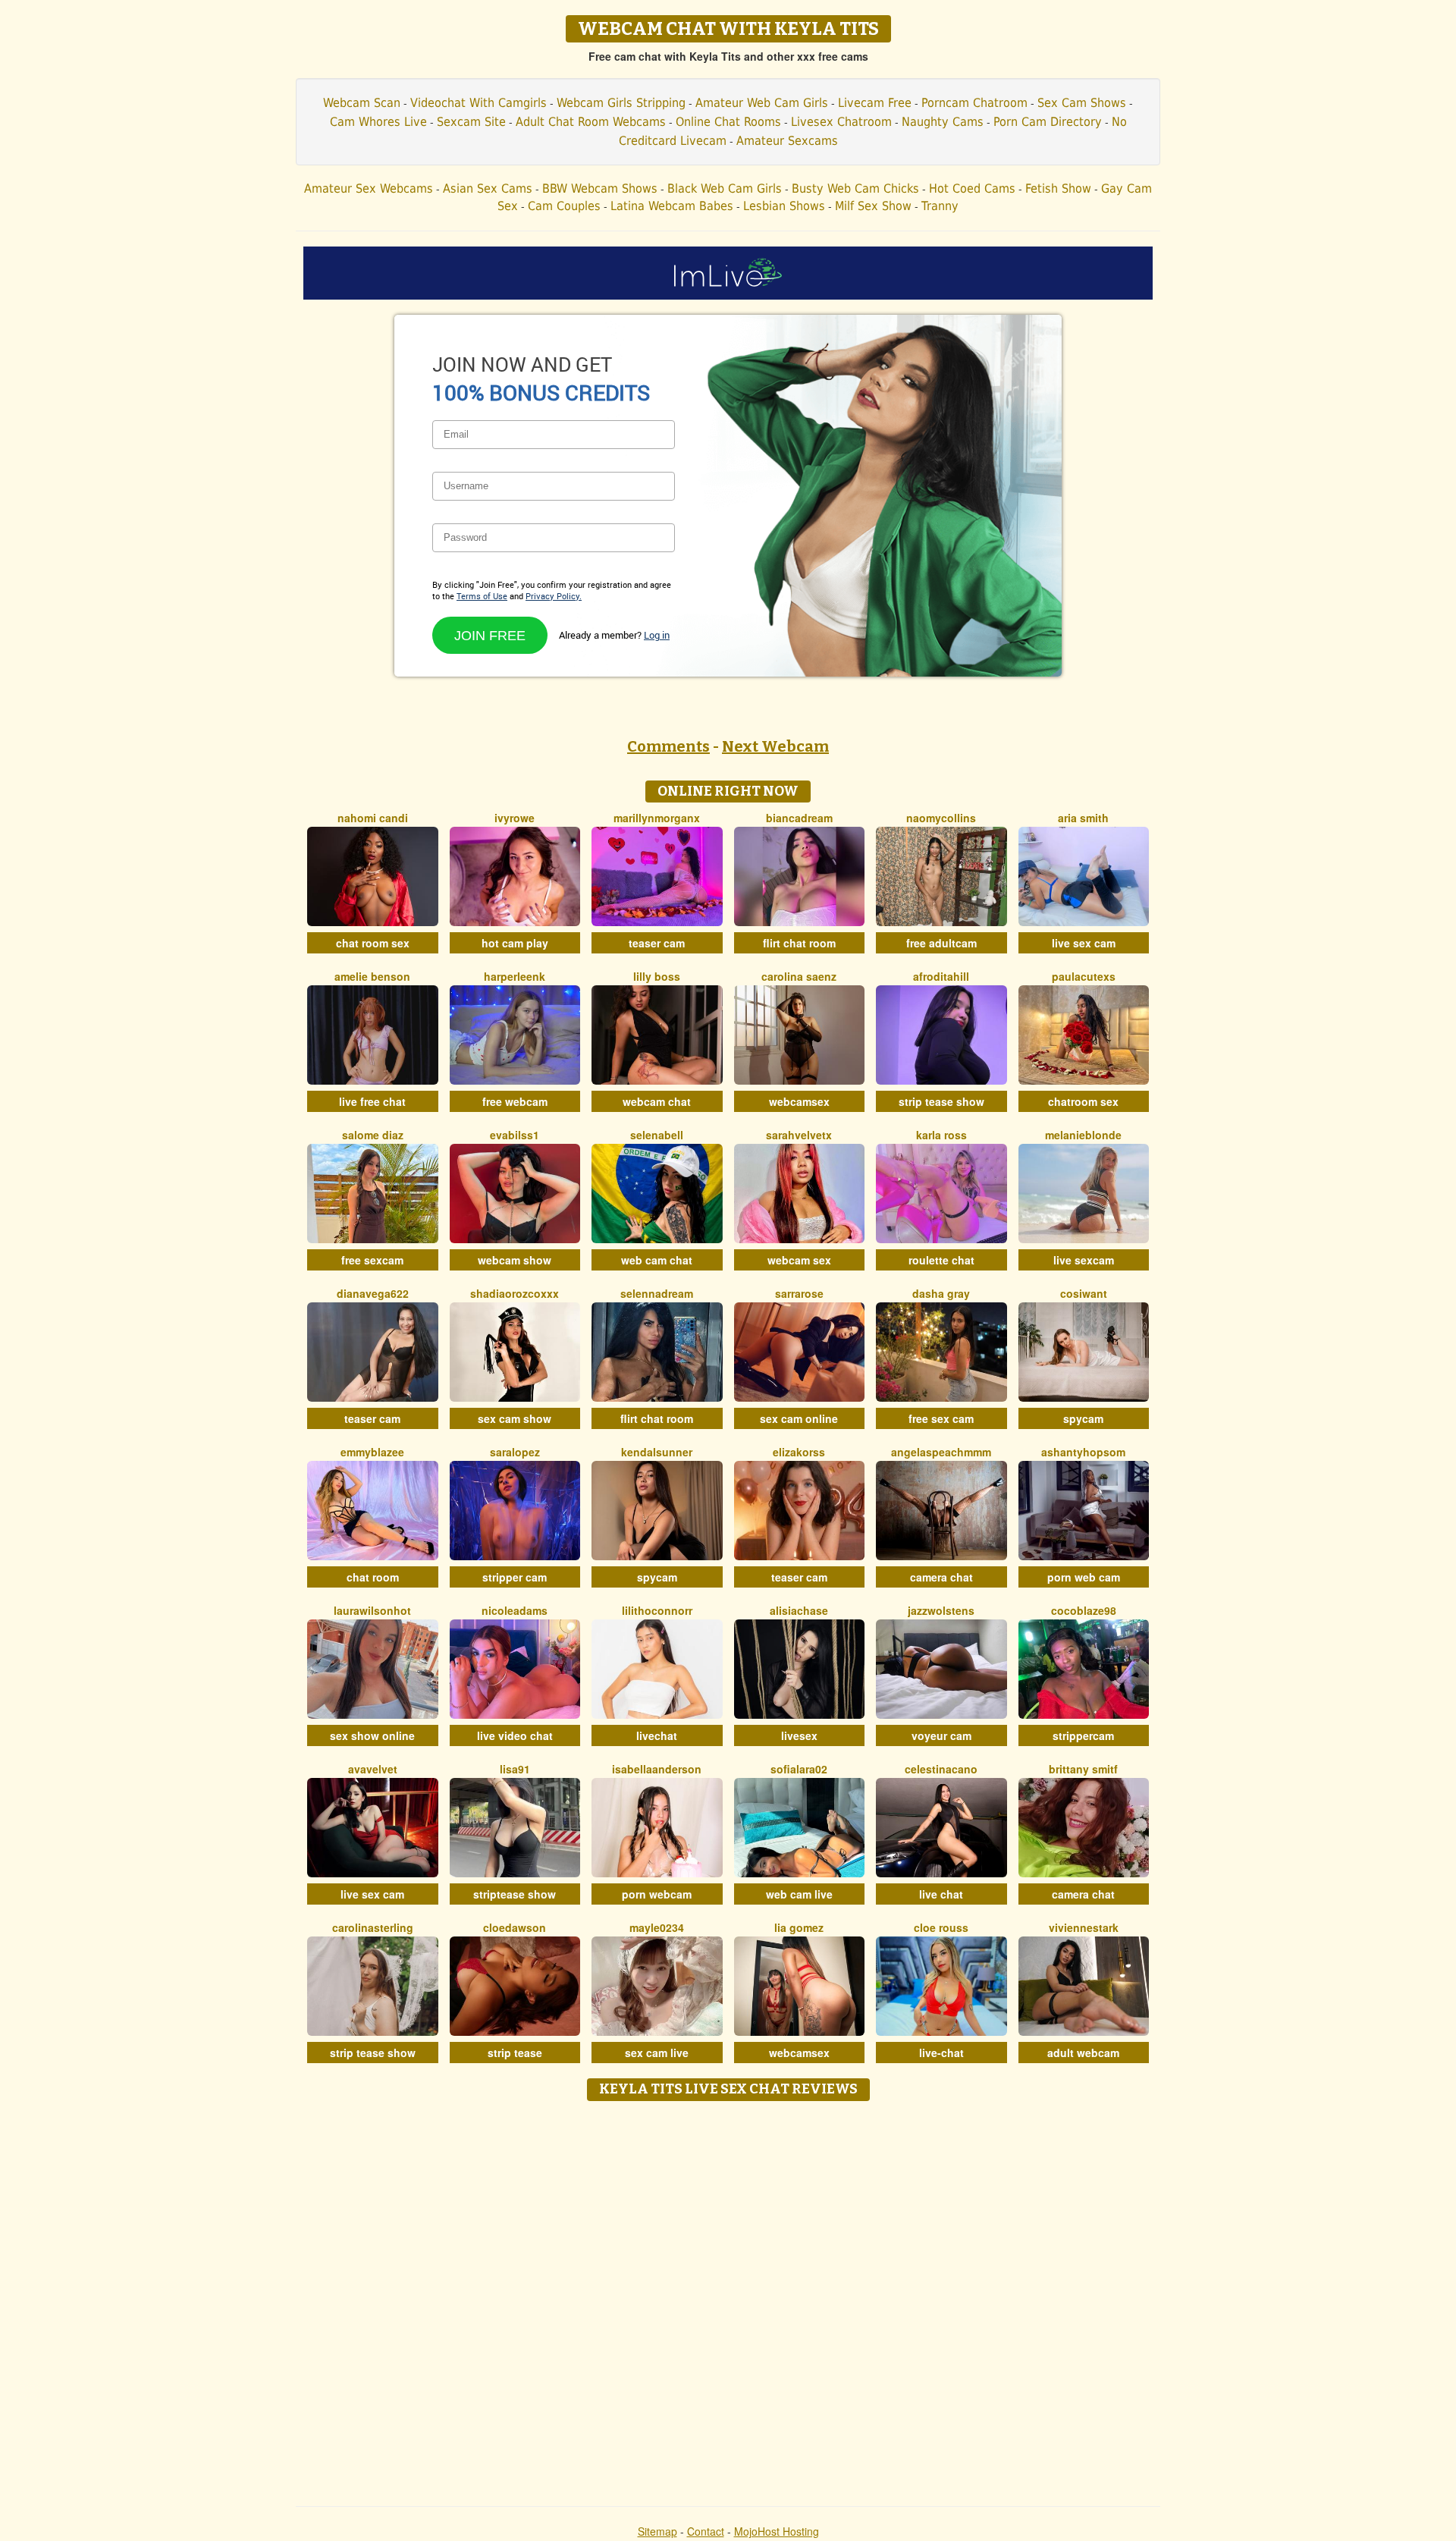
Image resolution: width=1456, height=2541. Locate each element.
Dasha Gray (941, 1293)
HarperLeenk (515, 976)
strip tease (515, 2053)
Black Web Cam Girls (725, 188)
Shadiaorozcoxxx (515, 1293)
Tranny (940, 206)
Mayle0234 (657, 1927)
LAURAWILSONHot (372, 1610)
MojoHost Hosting (777, 2531)
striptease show (515, 1894)
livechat (657, 1735)
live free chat (372, 1101)
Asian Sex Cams (488, 188)
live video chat (515, 1735)
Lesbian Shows (784, 206)
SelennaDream (657, 1293)
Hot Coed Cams (972, 188)
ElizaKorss (799, 1452)
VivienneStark (1084, 1927)
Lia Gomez (799, 1927)
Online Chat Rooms (728, 122)
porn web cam (1084, 1577)
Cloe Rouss (941, 1927)
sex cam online (799, 1418)
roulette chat (941, 1260)
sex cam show (515, 1418)
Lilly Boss (657, 976)
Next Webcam (775, 746)
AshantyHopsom (1083, 1452)
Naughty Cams (943, 122)
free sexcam (372, 1260)
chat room (373, 1577)
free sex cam (941, 1418)
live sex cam (1084, 943)
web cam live (799, 1894)
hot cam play (515, 943)
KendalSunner (657, 1452)
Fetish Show (1058, 188)
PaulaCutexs (1084, 976)
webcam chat (657, 1101)
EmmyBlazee (372, 1452)
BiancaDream (799, 818)
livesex (799, 1735)
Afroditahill (941, 976)
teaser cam (657, 943)
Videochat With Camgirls (479, 103)
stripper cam (515, 1577)
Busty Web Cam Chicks (855, 188)
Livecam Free (875, 103)
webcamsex (799, 1101)
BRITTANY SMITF (1083, 1769)
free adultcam (941, 943)
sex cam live (657, 2053)
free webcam (515, 1101)
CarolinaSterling (373, 1927)
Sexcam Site (471, 122)
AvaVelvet (373, 1769)
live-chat (941, 2053)
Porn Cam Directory (1048, 122)
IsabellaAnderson (657, 1769)
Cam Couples (564, 206)
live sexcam (1084, 1260)
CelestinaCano (941, 1769)
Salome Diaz (373, 1135)
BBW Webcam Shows (600, 188)
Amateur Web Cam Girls (762, 103)
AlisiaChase (799, 1610)
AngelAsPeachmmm (941, 1452)
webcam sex (799, 1260)
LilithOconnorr (657, 1610)
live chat (941, 1894)
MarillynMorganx (657, 818)
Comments (668, 746)
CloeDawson (515, 1927)
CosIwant (1084, 1293)
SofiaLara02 (799, 1769)
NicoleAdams (515, 1610)
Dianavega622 (373, 1293)
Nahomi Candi (373, 818)
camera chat (941, 1577)
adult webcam (1083, 2053)
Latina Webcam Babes (672, 206)
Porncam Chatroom (974, 103)
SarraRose (799, 1293)
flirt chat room (799, 943)
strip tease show (941, 1101)
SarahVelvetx (799, 1135)
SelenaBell (657, 1135)
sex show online (372, 1735)
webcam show (515, 1260)
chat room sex (373, 943)
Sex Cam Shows (1082, 103)
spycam (1083, 1418)
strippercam (1083, 1735)
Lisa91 (515, 1769)
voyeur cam (941, 1735)
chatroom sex (1083, 1101)
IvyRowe (515, 818)
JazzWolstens (941, 1610)
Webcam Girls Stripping (621, 103)
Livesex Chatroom (841, 122)
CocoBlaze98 (1084, 1610)
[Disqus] (728, 2298)
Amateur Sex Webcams (369, 188)
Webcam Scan (362, 103)
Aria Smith (1083, 818)
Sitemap (657, 2531)
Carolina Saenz (799, 976)
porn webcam (657, 1894)
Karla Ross (941, 1135)
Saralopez (515, 1452)
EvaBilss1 (515, 1135)
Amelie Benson (372, 976)
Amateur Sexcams (787, 141)
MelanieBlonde (1083, 1135)
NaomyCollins (941, 818)
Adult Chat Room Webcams (591, 122)
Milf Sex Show (873, 206)
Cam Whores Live (378, 122)
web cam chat (657, 1260)
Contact (706, 2531)
